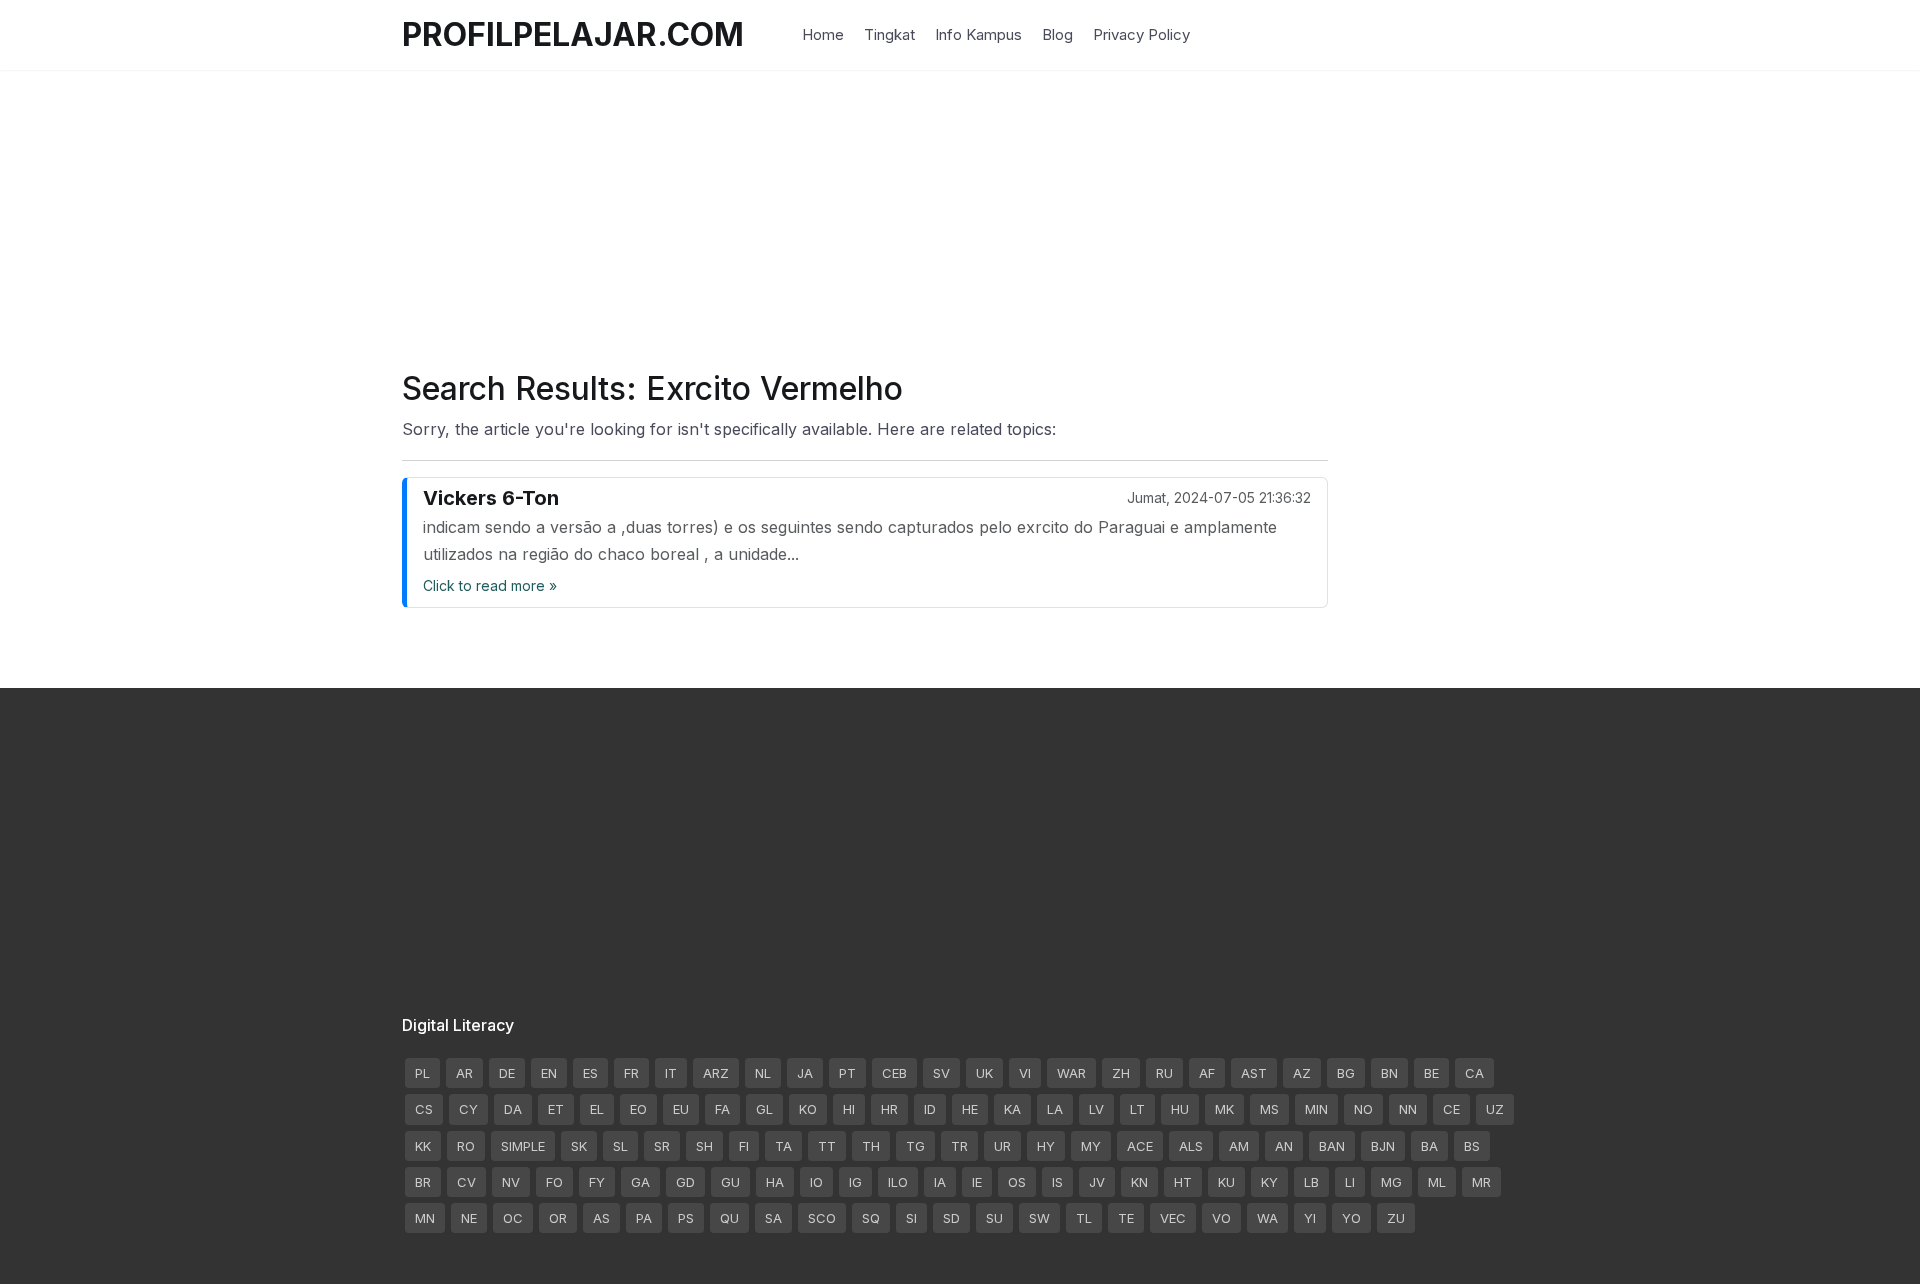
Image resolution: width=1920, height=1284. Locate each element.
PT (847, 1073)
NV (511, 1182)
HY (1046, 1146)
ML (1437, 1182)
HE (970, 1109)
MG (1391, 1182)
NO (1363, 1109)
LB (1311, 1182)
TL (1084, 1218)
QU (729, 1218)
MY (1091, 1146)
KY (1269, 1182)
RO (466, 1146)
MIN (1316, 1109)
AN (1284, 1146)
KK (423, 1146)
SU (994, 1218)
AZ (1302, 1073)
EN (549, 1073)
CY (468, 1109)
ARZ (716, 1073)
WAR (1071, 1073)
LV (1096, 1109)
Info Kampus (978, 34)
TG (915, 1146)
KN (1139, 1182)
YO (1351, 1218)
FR (631, 1073)
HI (849, 1109)
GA (640, 1182)
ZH (1121, 1073)
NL (763, 1073)
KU (1226, 1182)
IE (977, 1182)
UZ (1495, 1109)
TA (783, 1146)
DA (513, 1109)
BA (1429, 1146)
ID (930, 1109)
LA (1055, 1109)
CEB (894, 1073)
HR (889, 1109)
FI (744, 1146)
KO (808, 1109)
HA (775, 1182)
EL (597, 1109)
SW (1039, 1218)
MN (425, 1218)
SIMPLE (523, 1146)
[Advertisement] (960, 210)
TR (959, 1146)
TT (827, 1146)
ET (556, 1109)
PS (686, 1218)
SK (579, 1146)
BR (423, 1182)
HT (1183, 1182)
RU (1164, 1073)
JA (805, 1073)
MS (1269, 1109)
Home (823, 34)
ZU (1396, 1218)
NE (469, 1218)
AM (1239, 1146)
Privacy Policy (1141, 34)
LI (1350, 1182)
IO (816, 1182)
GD (685, 1182)
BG (1346, 1073)
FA (722, 1109)
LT (1137, 1109)
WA (1267, 1218)
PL (422, 1073)
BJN (1383, 1146)
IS (1057, 1182)
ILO (898, 1182)
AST (1254, 1073)
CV (466, 1182)
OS (1017, 1182)
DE (507, 1073)
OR (558, 1218)
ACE (1140, 1146)
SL (620, 1146)
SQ (871, 1218)
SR (662, 1146)
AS (601, 1218)
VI (1025, 1073)
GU (730, 1182)
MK (1224, 1109)
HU (1180, 1109)
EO (638, 1109)
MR (1481, 1182)
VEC (1173, 1218)
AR (464, 1073)
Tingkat (889, 34)
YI (1310, 1218)
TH (871, 1146)
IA (940, 1182)
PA (644, 1218)
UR (1002, 1146)
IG (855, 1182)
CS (424, 1109)
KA (1012, 1109)
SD (951, 1218)
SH (704, 1146)
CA (1474, 1073)
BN (1389, 1073)
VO (1221, 1218)
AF (1207, 1073)
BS (1472, 1146)
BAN (1332, 1146)
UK (984, 1073)
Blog (1057, 34)
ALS (1191, 1146)
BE (1431, 1073)
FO (554, 1182)
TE (1126, 1218)
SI (911, 1218)
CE (1451, 1109)
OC (513, 1218)
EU (681, 1109)
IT (671, 1073)
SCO (822, 1218)
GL (764, 1109)
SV (941, 1073)
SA (773, 1218)
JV (1097, 1182)
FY (597, 1182)
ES (590, 1073)
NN (1408, 1109)
